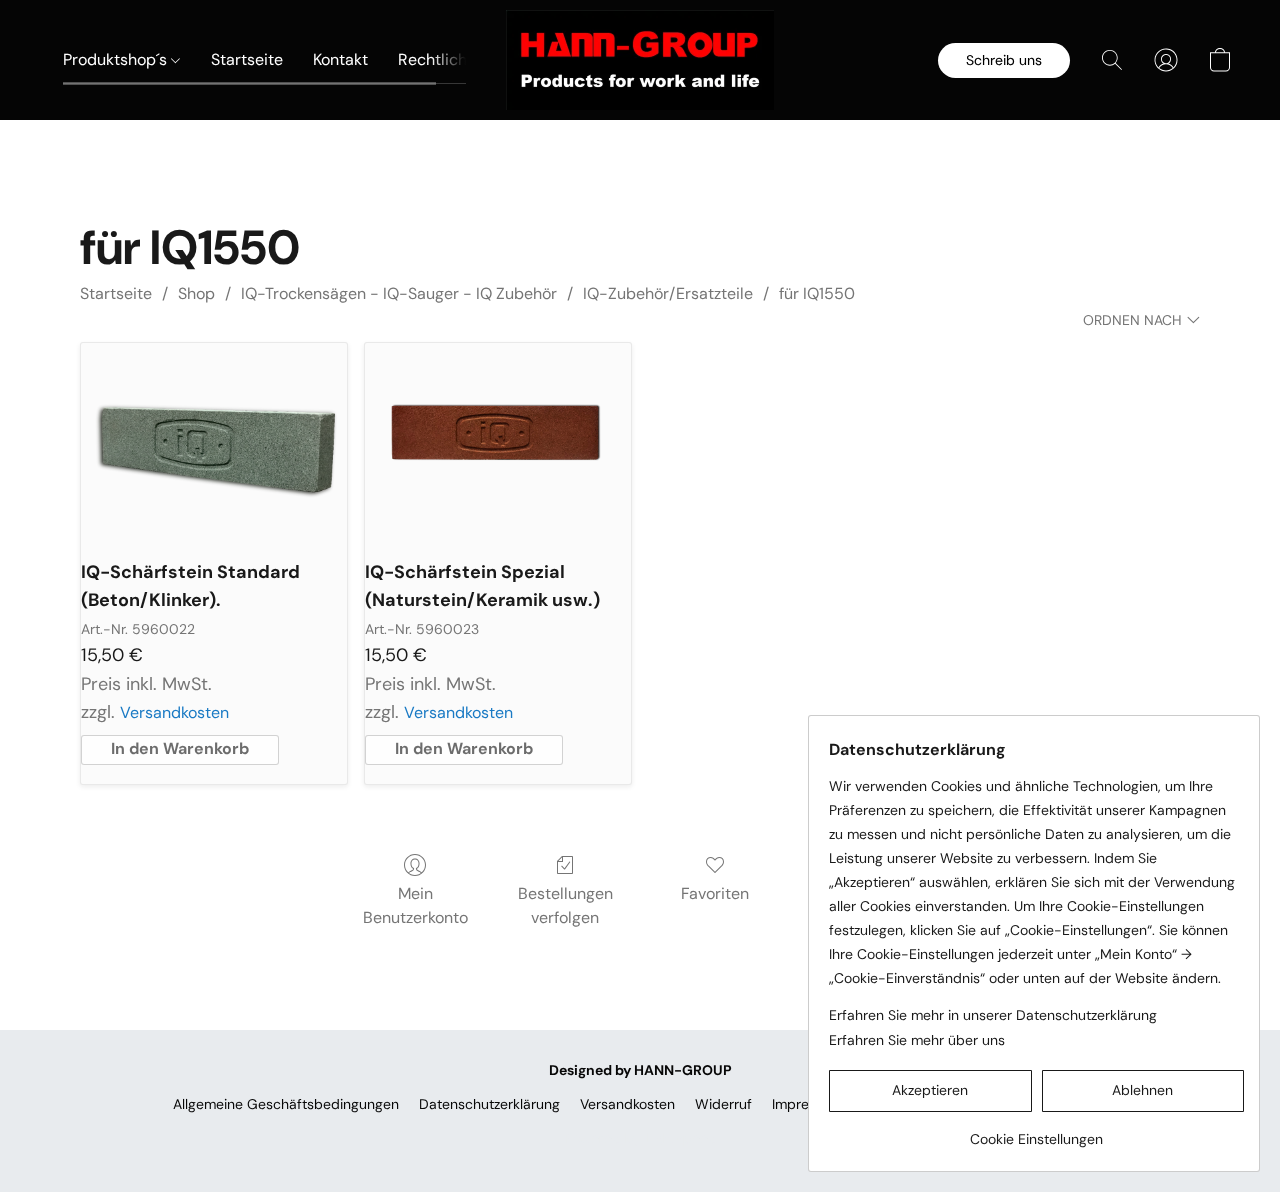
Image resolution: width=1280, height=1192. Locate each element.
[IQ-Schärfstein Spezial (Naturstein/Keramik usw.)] (498, 443)
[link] (1036, 1131)
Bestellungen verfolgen (565, 905)
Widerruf (723, 1104)
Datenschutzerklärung (489, 1104)
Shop (196, 293)
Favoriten (715, 893)
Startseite (247, 59)
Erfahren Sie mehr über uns (917, 1040)
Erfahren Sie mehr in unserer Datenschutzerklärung (993, 1015)
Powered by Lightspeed (640, 1138)
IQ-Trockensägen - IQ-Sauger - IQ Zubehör (399, 293)
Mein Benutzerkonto (415, 905)
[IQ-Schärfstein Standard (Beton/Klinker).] (214, 443)
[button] (640, 60)
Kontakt (340, 59)
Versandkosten (174, 712)
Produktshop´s (117, 59)
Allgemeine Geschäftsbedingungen (286, 1104)
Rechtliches (443, 59)
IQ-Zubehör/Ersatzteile (668, 293)
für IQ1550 (817, 293)
